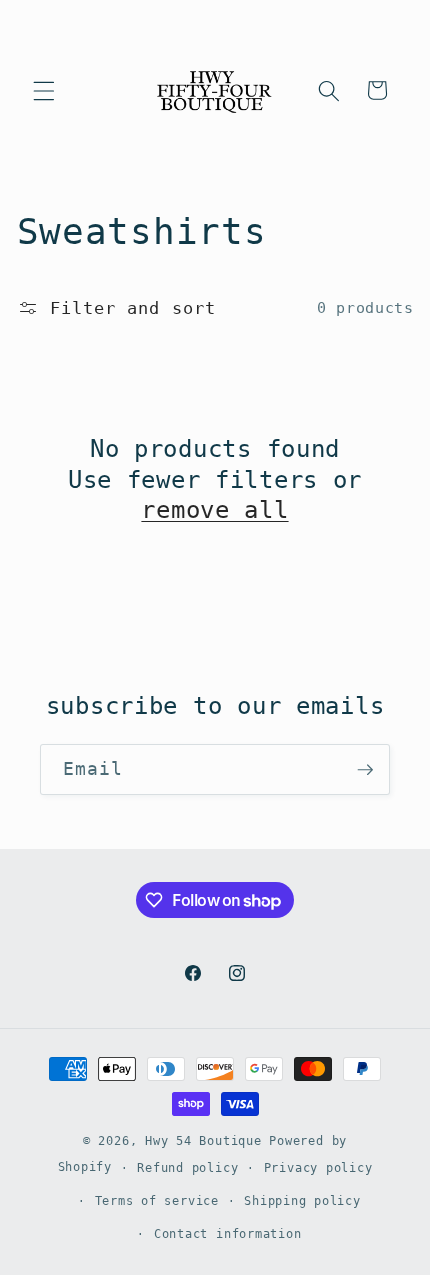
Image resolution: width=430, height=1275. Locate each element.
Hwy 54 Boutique (203, 1141)
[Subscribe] (365, 770)
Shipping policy (302, 1201)
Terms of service (157, 1201)
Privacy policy (318, 1168)
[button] (44, 90)
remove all (214, 510)
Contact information (228, 1234)
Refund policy (187, 1168)
